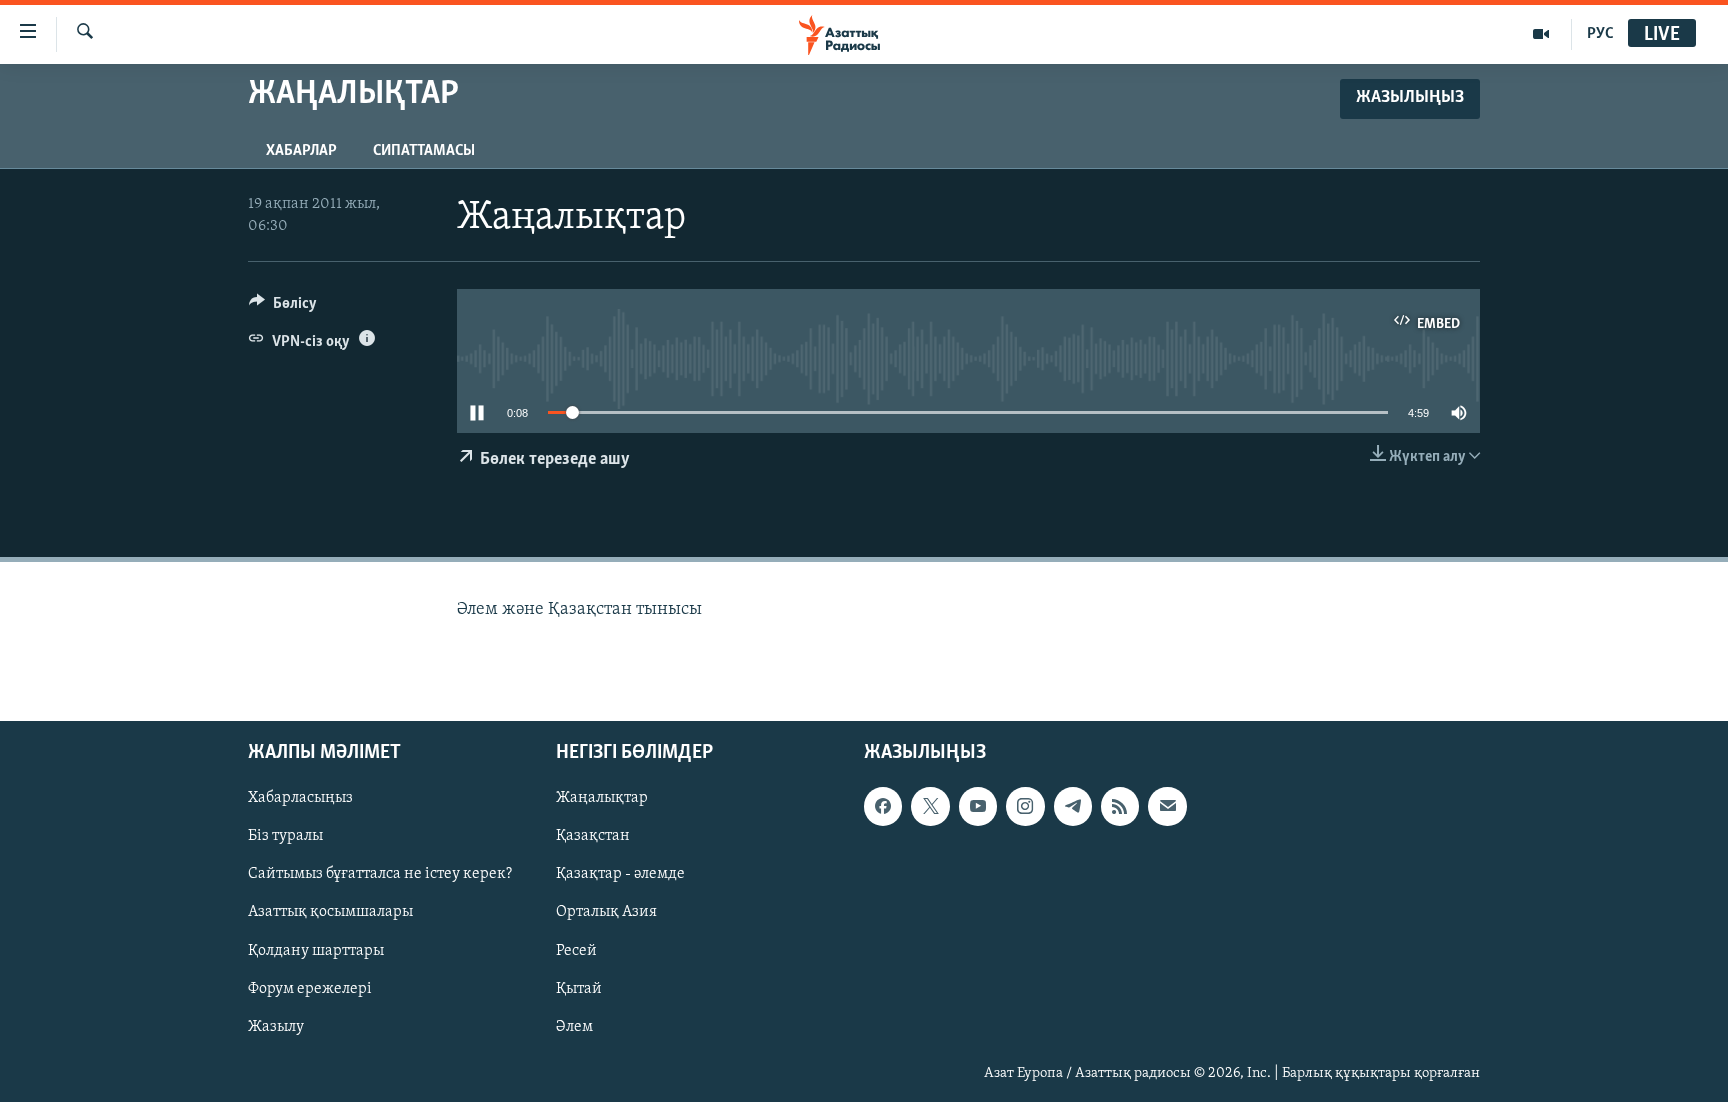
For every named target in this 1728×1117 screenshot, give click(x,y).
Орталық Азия (606, 913)
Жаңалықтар (602, 799)
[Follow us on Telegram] (1073, 807)
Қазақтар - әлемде (620, 875)
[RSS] (1120, 807)
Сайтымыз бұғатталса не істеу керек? (380, 875)
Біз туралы (285, 837)
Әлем (574, 1027)
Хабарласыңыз (300, 799)
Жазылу (276, 1027)
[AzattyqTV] (1541, 34)
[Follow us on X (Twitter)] (930, 807)
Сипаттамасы (424, 151)
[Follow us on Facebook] (883, 807)
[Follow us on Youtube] (978, 807)
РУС (1600, 34)
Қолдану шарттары (316, 951)
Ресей (576, 951)
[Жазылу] (1167, 807)
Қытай (579, 989)
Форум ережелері (310, 989)
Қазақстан (593, 837)
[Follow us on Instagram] (1025, 807)
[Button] (283, 308)
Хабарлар (301, 151)
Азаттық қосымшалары (330, 913)
